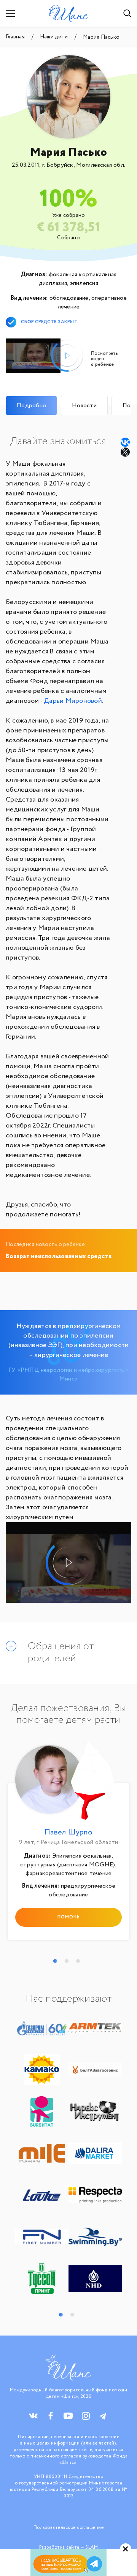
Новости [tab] (84, 406)
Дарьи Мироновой (73, 701)
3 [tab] (78, 1961)
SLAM (92, 2547)
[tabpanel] (68, 1843)
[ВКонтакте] (125, 442)
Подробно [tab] (31, 406)
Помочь (69, 1917)
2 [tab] (67, 1961)
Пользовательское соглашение (69, 2528)
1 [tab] (55, 1961)
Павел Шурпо (68, 1832)
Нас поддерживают (68, 1999)
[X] (126, 452)
